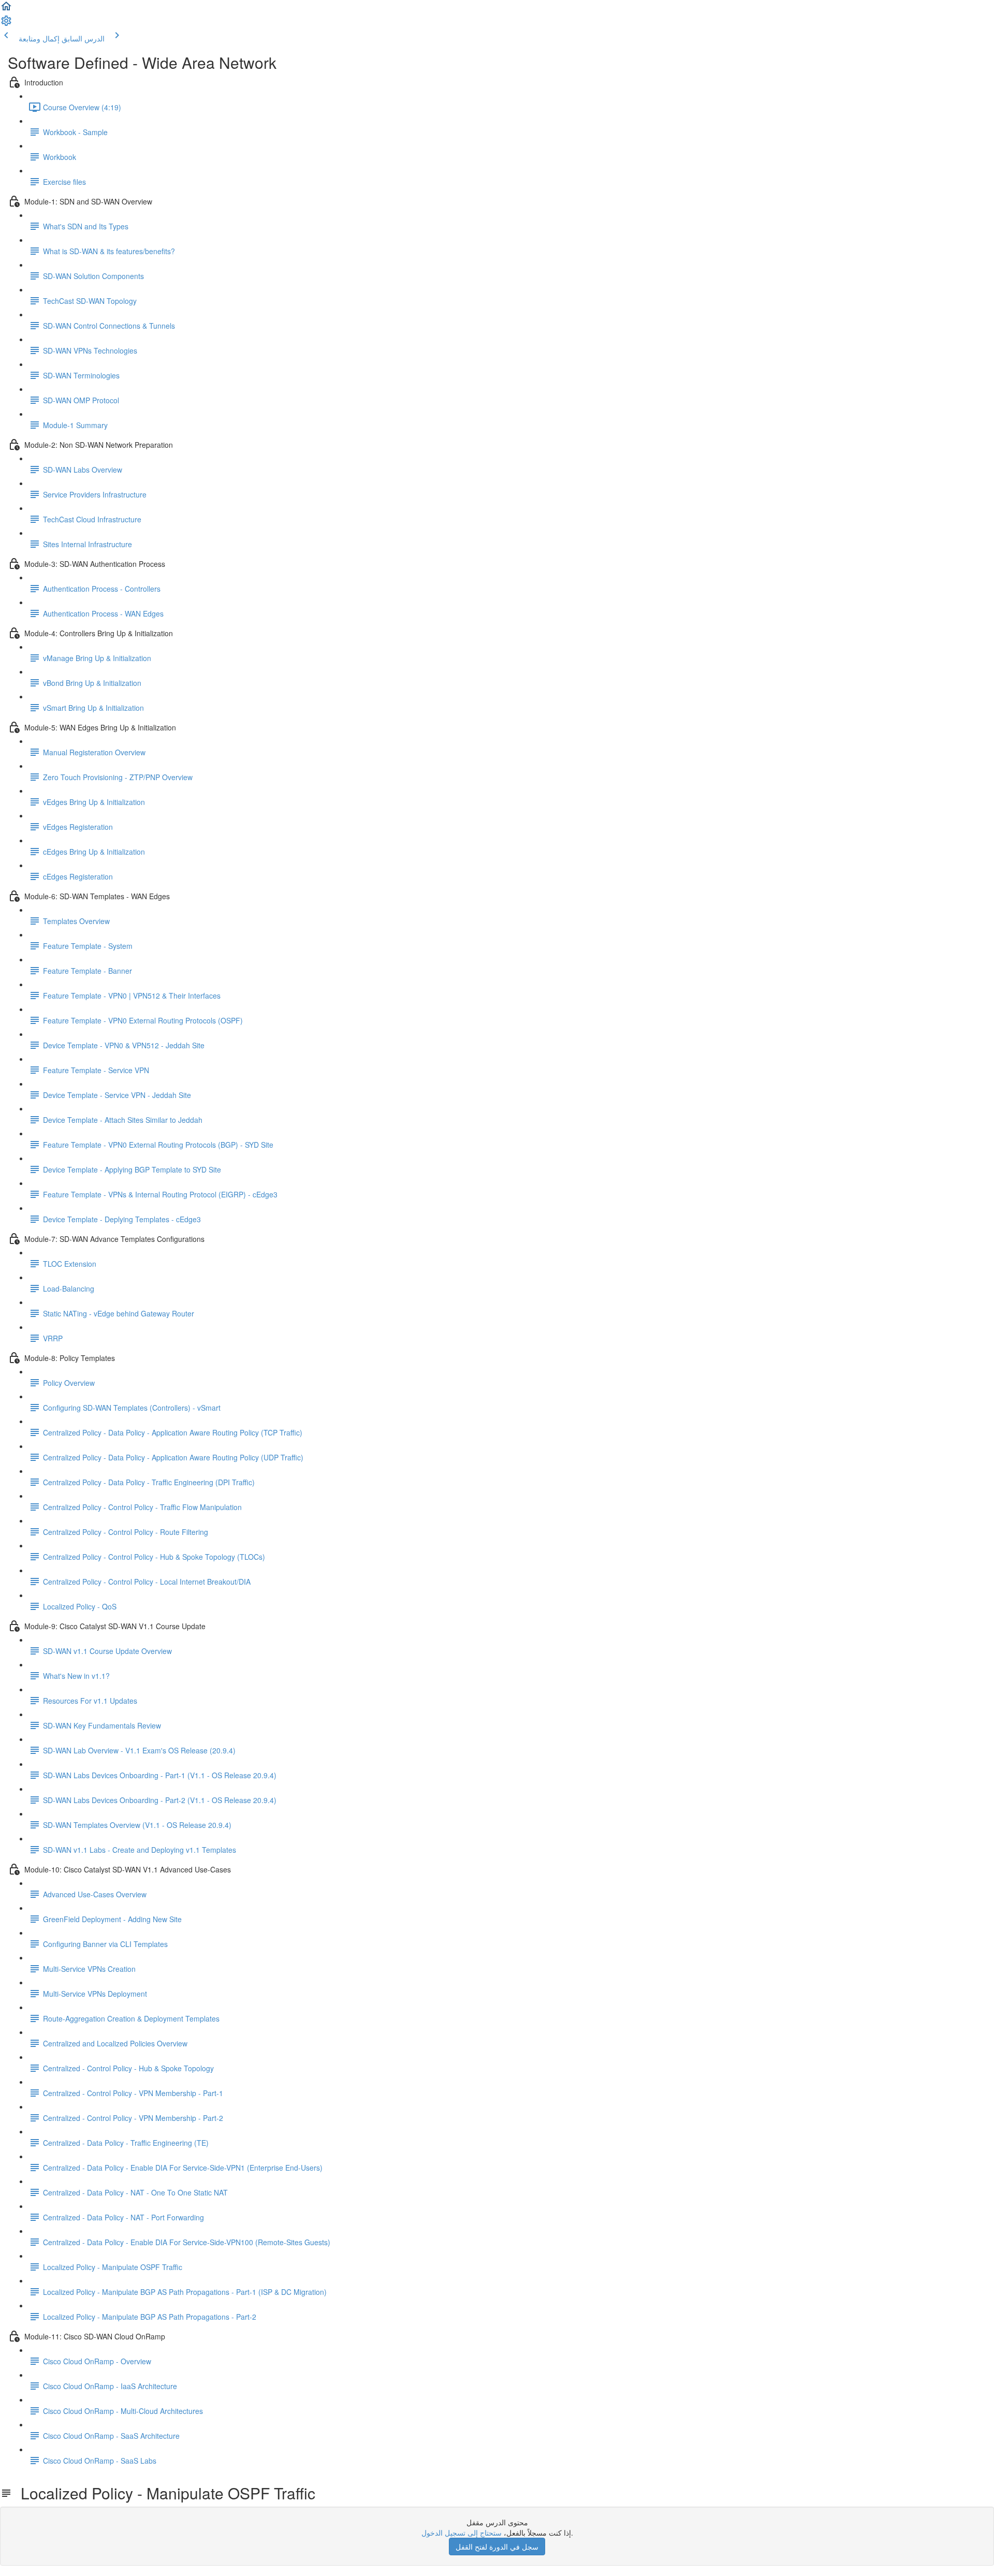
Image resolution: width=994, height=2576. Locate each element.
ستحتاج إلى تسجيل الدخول (462, 2533)
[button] (6, 9)
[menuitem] (6, 24)
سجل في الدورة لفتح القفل (497, 2546)
